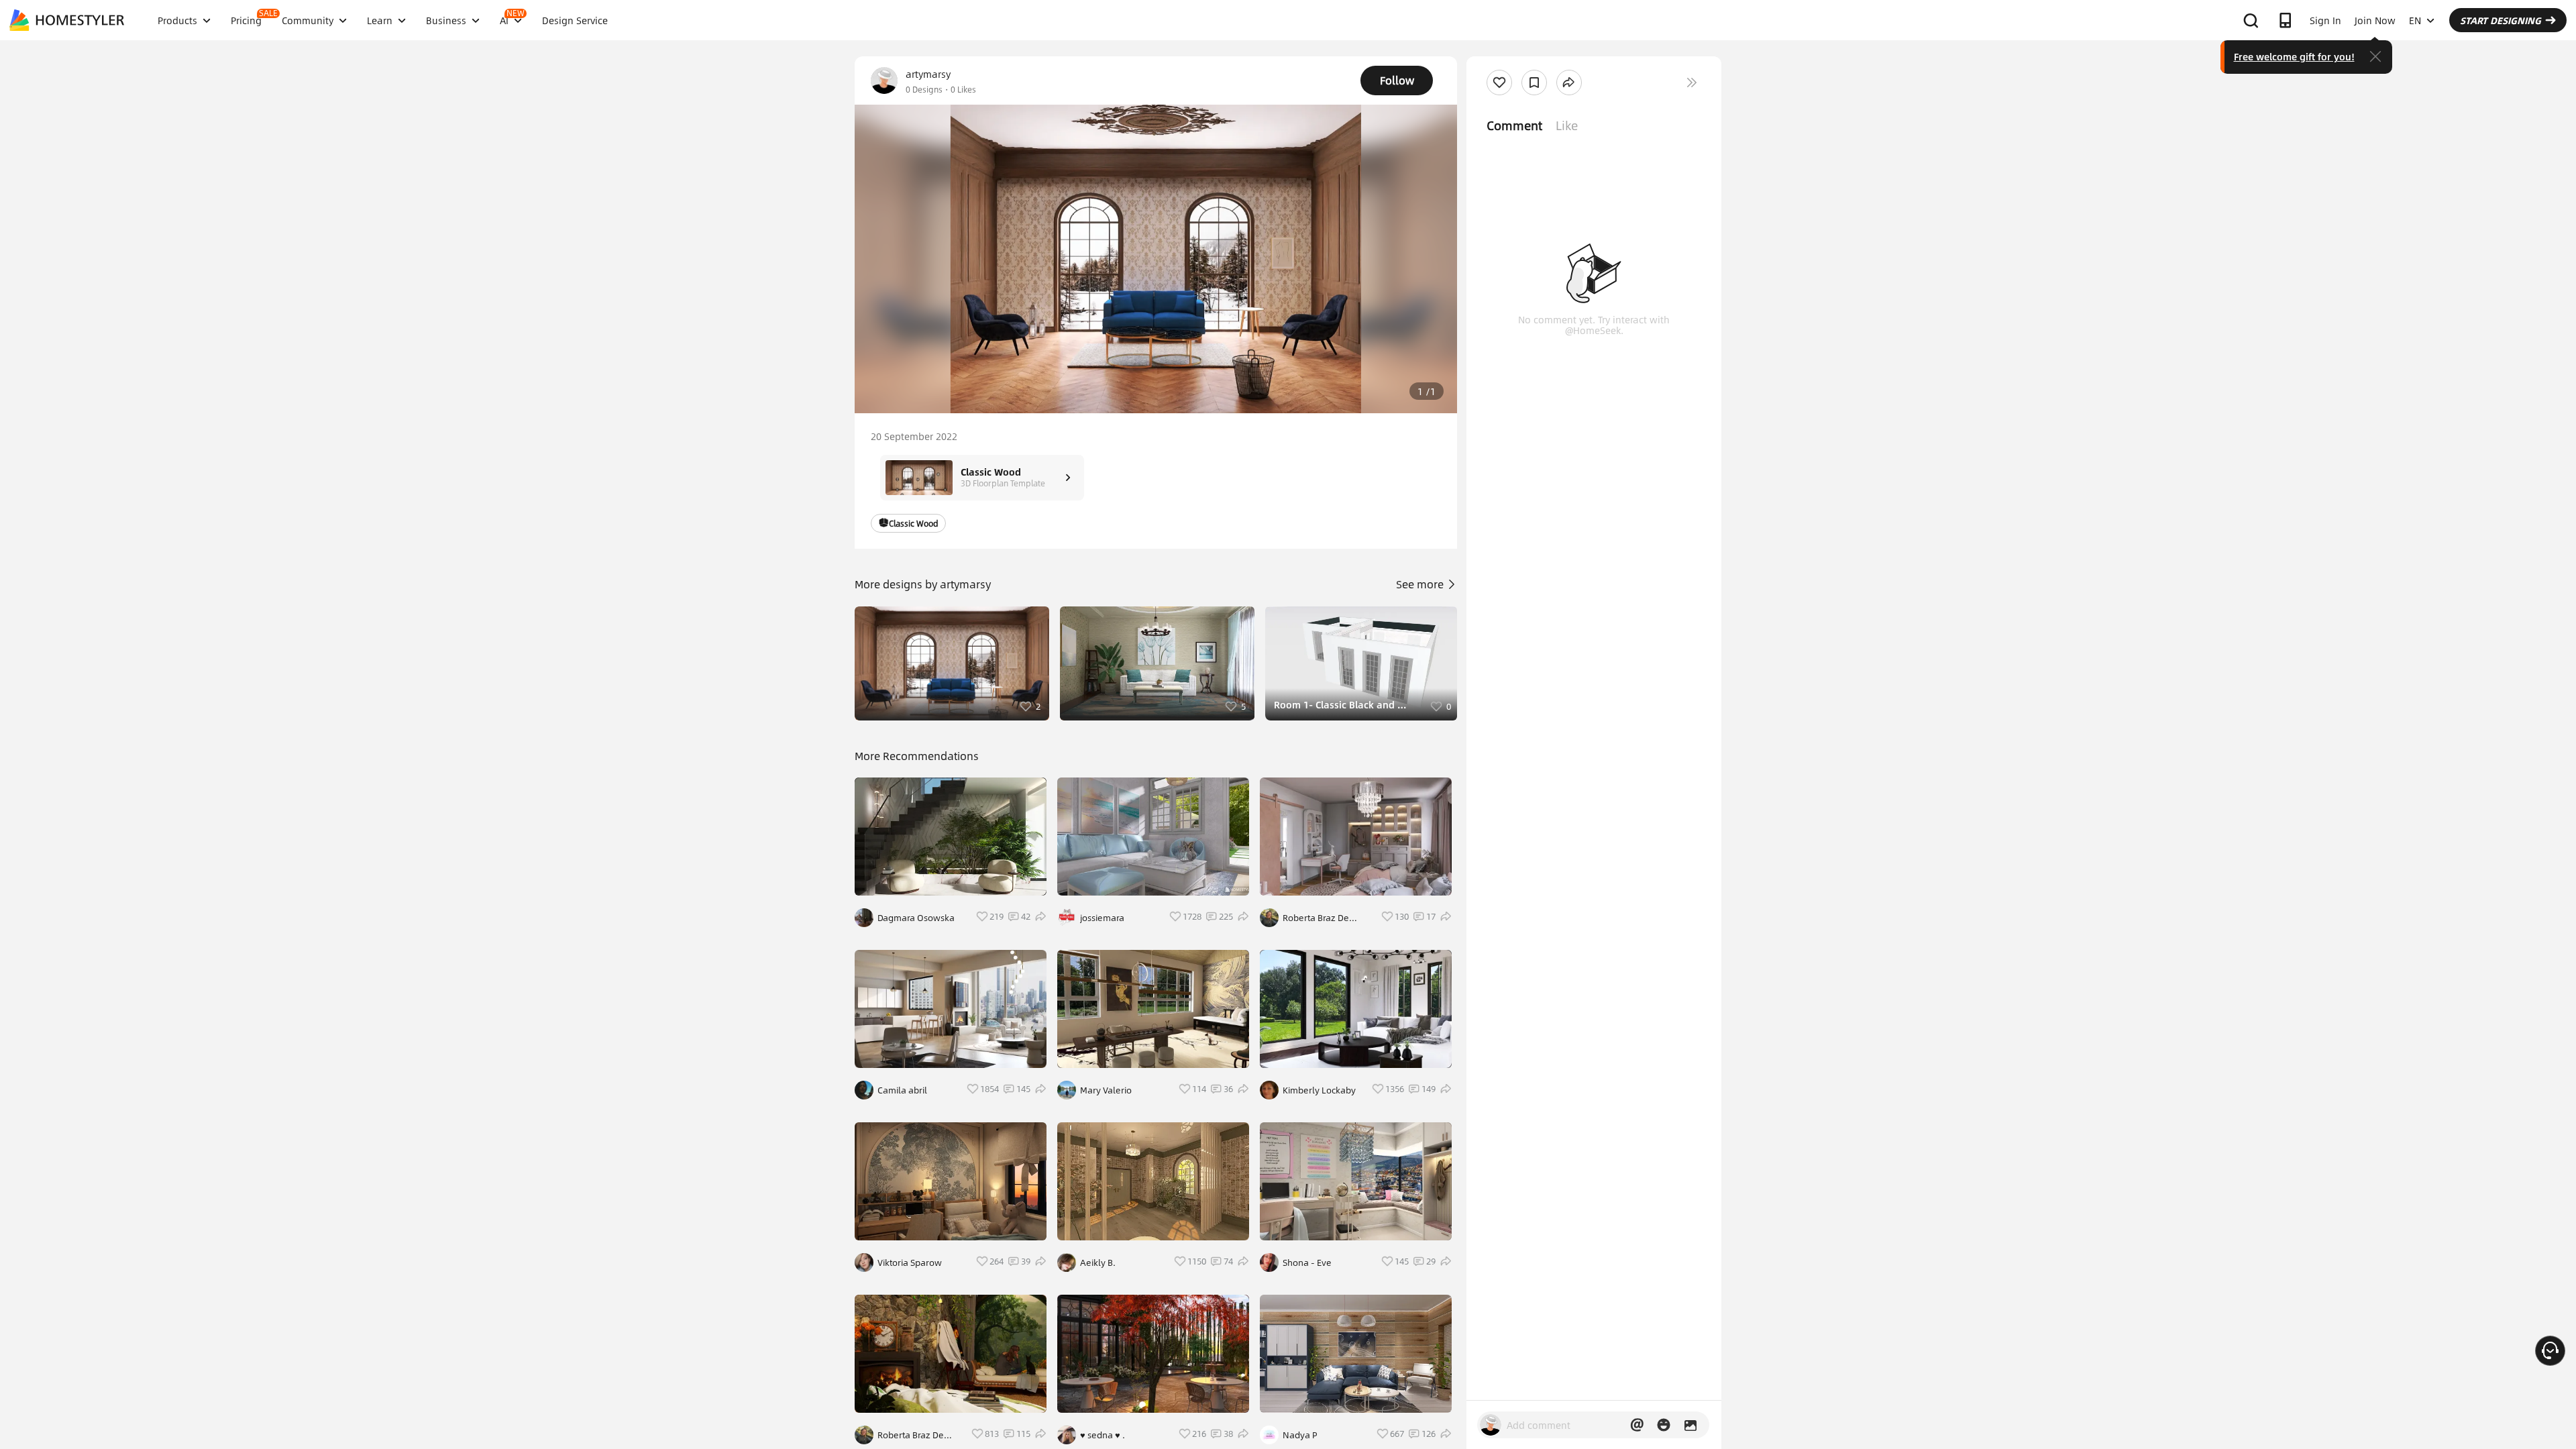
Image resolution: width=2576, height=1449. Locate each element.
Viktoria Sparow (910, 1263)
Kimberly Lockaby (1319, 1090)
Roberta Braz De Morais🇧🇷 (911, 1435)
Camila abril (902, 1090)
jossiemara (1102, 918)
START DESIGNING (2501, 20)
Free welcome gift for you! (2294, 56)
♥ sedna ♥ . (1103, 1435)
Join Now (2375, 20)
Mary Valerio (1106, 1090)
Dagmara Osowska (916, 918)
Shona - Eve (1307, 1263)
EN (2415, 20)
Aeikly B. (1098, 1263)
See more (1421, 584)
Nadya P (1300, 1435)
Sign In (2325, 20)
